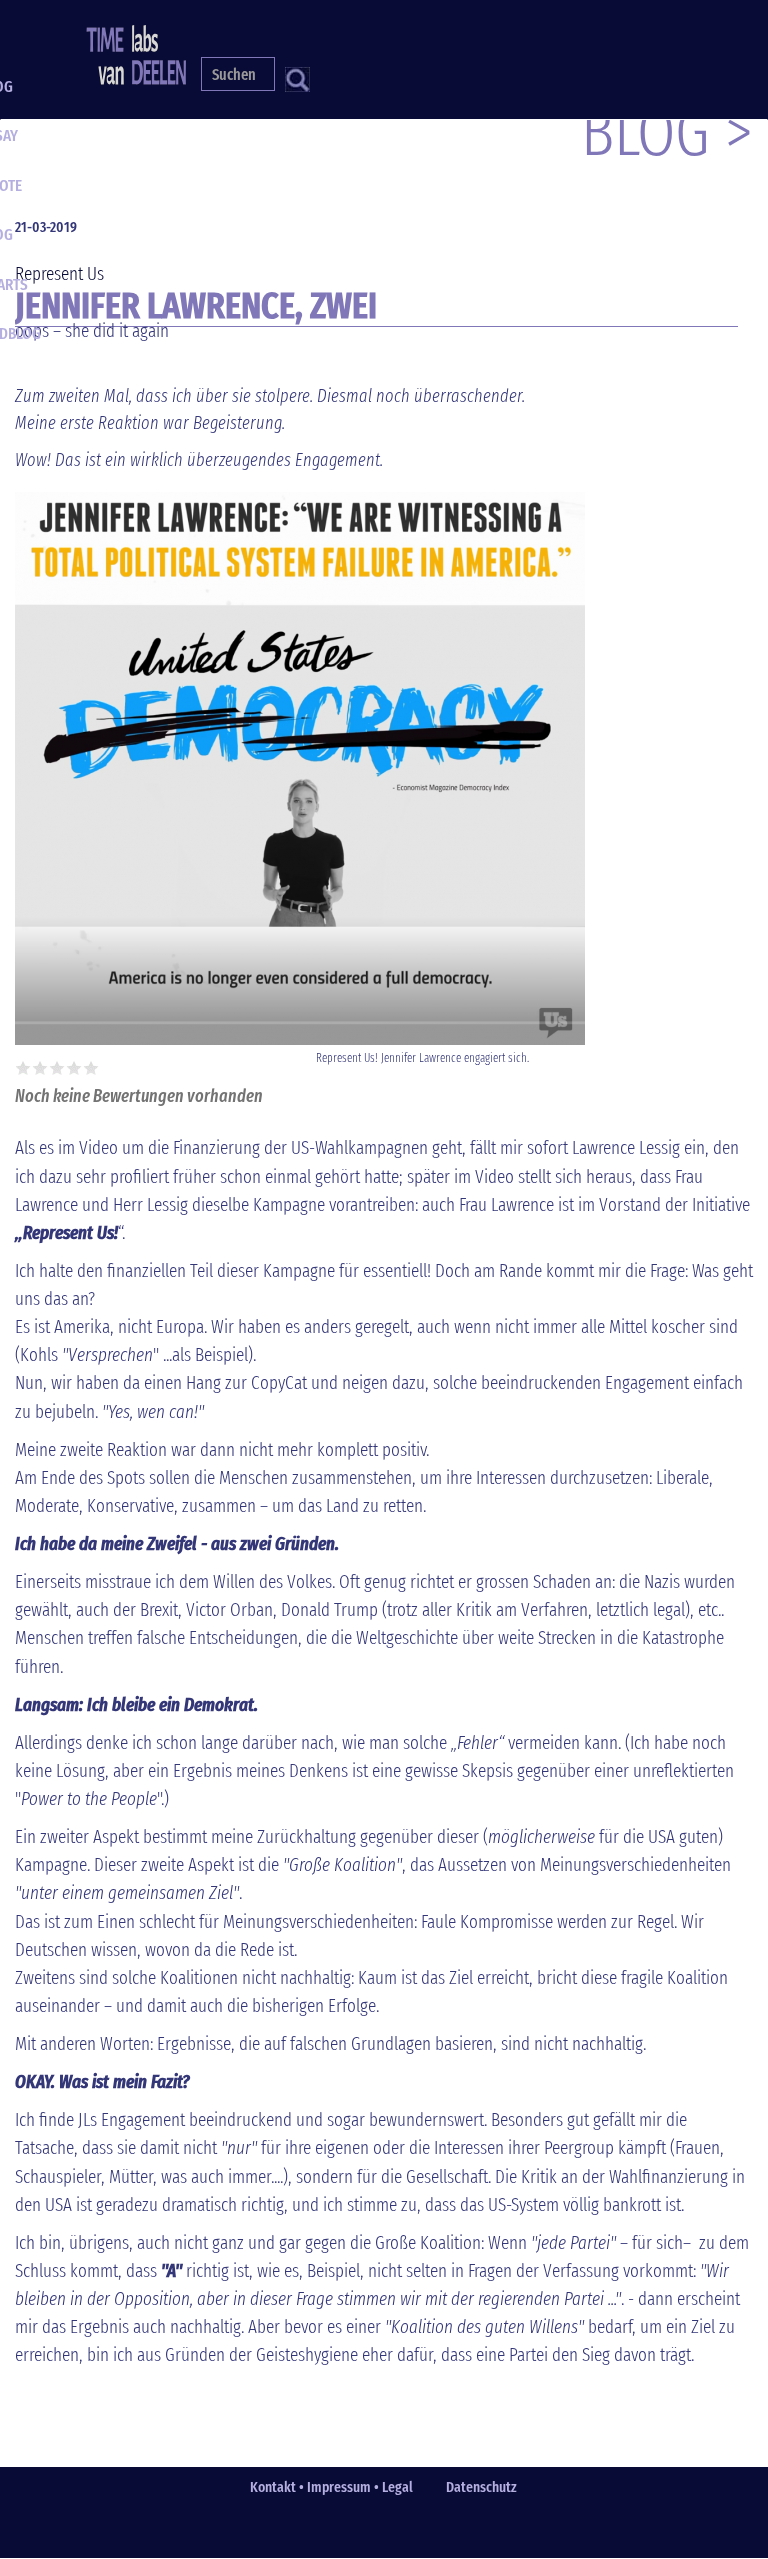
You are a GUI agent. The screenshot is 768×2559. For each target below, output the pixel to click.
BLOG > (667, 132)
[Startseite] (143, 52)
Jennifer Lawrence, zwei (196, 305)
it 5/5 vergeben (91, 1067)
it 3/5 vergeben (57, 1067)
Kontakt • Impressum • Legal (331, 2487)
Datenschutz (481, 2487)
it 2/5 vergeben (40, 1067)
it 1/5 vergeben (23, 1067)
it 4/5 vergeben (74, 1067)
